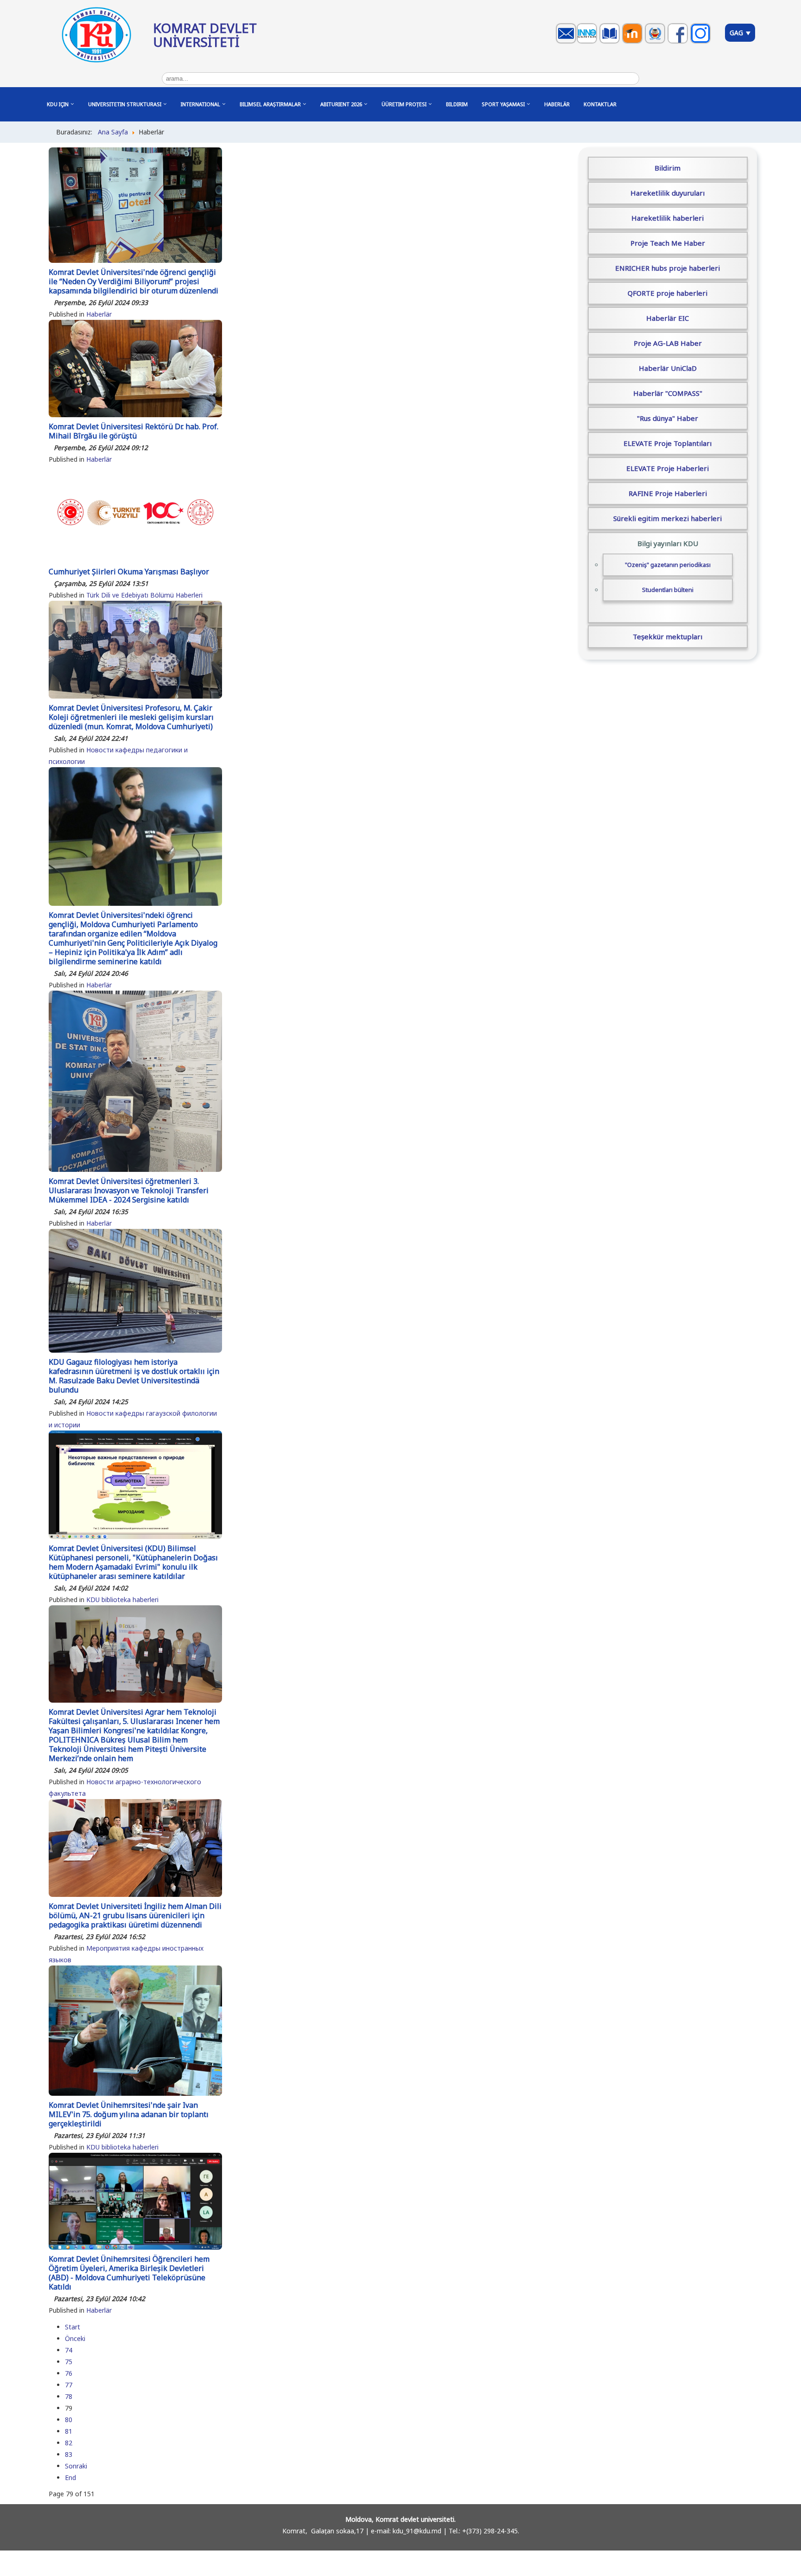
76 (69, 2373)
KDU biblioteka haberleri (122, 1600)
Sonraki (76, 2466)
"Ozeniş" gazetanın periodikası (668, 565)
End (70, 2477)
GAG (737, 33)
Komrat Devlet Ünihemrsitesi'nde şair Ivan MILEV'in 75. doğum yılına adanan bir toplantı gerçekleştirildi (129, 2114)
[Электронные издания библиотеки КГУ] (611, 42)
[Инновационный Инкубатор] (588, 42)
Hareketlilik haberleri (667, 218)
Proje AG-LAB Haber (668, 343)
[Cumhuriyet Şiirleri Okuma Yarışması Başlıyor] (135, 560)
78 (69, 2396)
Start (73, 2327)
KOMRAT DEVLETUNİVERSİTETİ (205, 35)
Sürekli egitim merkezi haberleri (667, 518)
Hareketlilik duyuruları (667, 193)
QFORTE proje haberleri (667, 293)
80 (69, 2420)
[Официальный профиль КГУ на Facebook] (679, 42)
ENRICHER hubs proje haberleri (667, 268)
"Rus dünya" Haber (667, 418)
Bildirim (667, 168)
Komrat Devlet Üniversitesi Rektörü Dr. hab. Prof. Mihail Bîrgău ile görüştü (133, 431)
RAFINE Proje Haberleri (668, 493)
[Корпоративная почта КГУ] (567, 42)
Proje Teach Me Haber (668, 243)
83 (69, 2454)
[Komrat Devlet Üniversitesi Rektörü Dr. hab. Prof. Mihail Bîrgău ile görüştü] (135, 415)
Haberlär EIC (667, 318)
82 (69, 2443)
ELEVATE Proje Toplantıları (667, 443)
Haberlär (99, 314)
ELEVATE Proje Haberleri (667, 468)
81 (69, 2431)
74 (69, 2350)
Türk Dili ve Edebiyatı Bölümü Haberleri (144, 595)
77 (69, 2385)
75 (69, 2362)
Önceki (75, 2338)
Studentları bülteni (668, 590)
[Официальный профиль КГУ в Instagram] (702, 42)
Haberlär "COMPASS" (668, 393)
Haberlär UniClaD (668, 368)
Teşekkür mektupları (667, 636)
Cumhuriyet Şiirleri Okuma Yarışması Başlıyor (129, 572)
